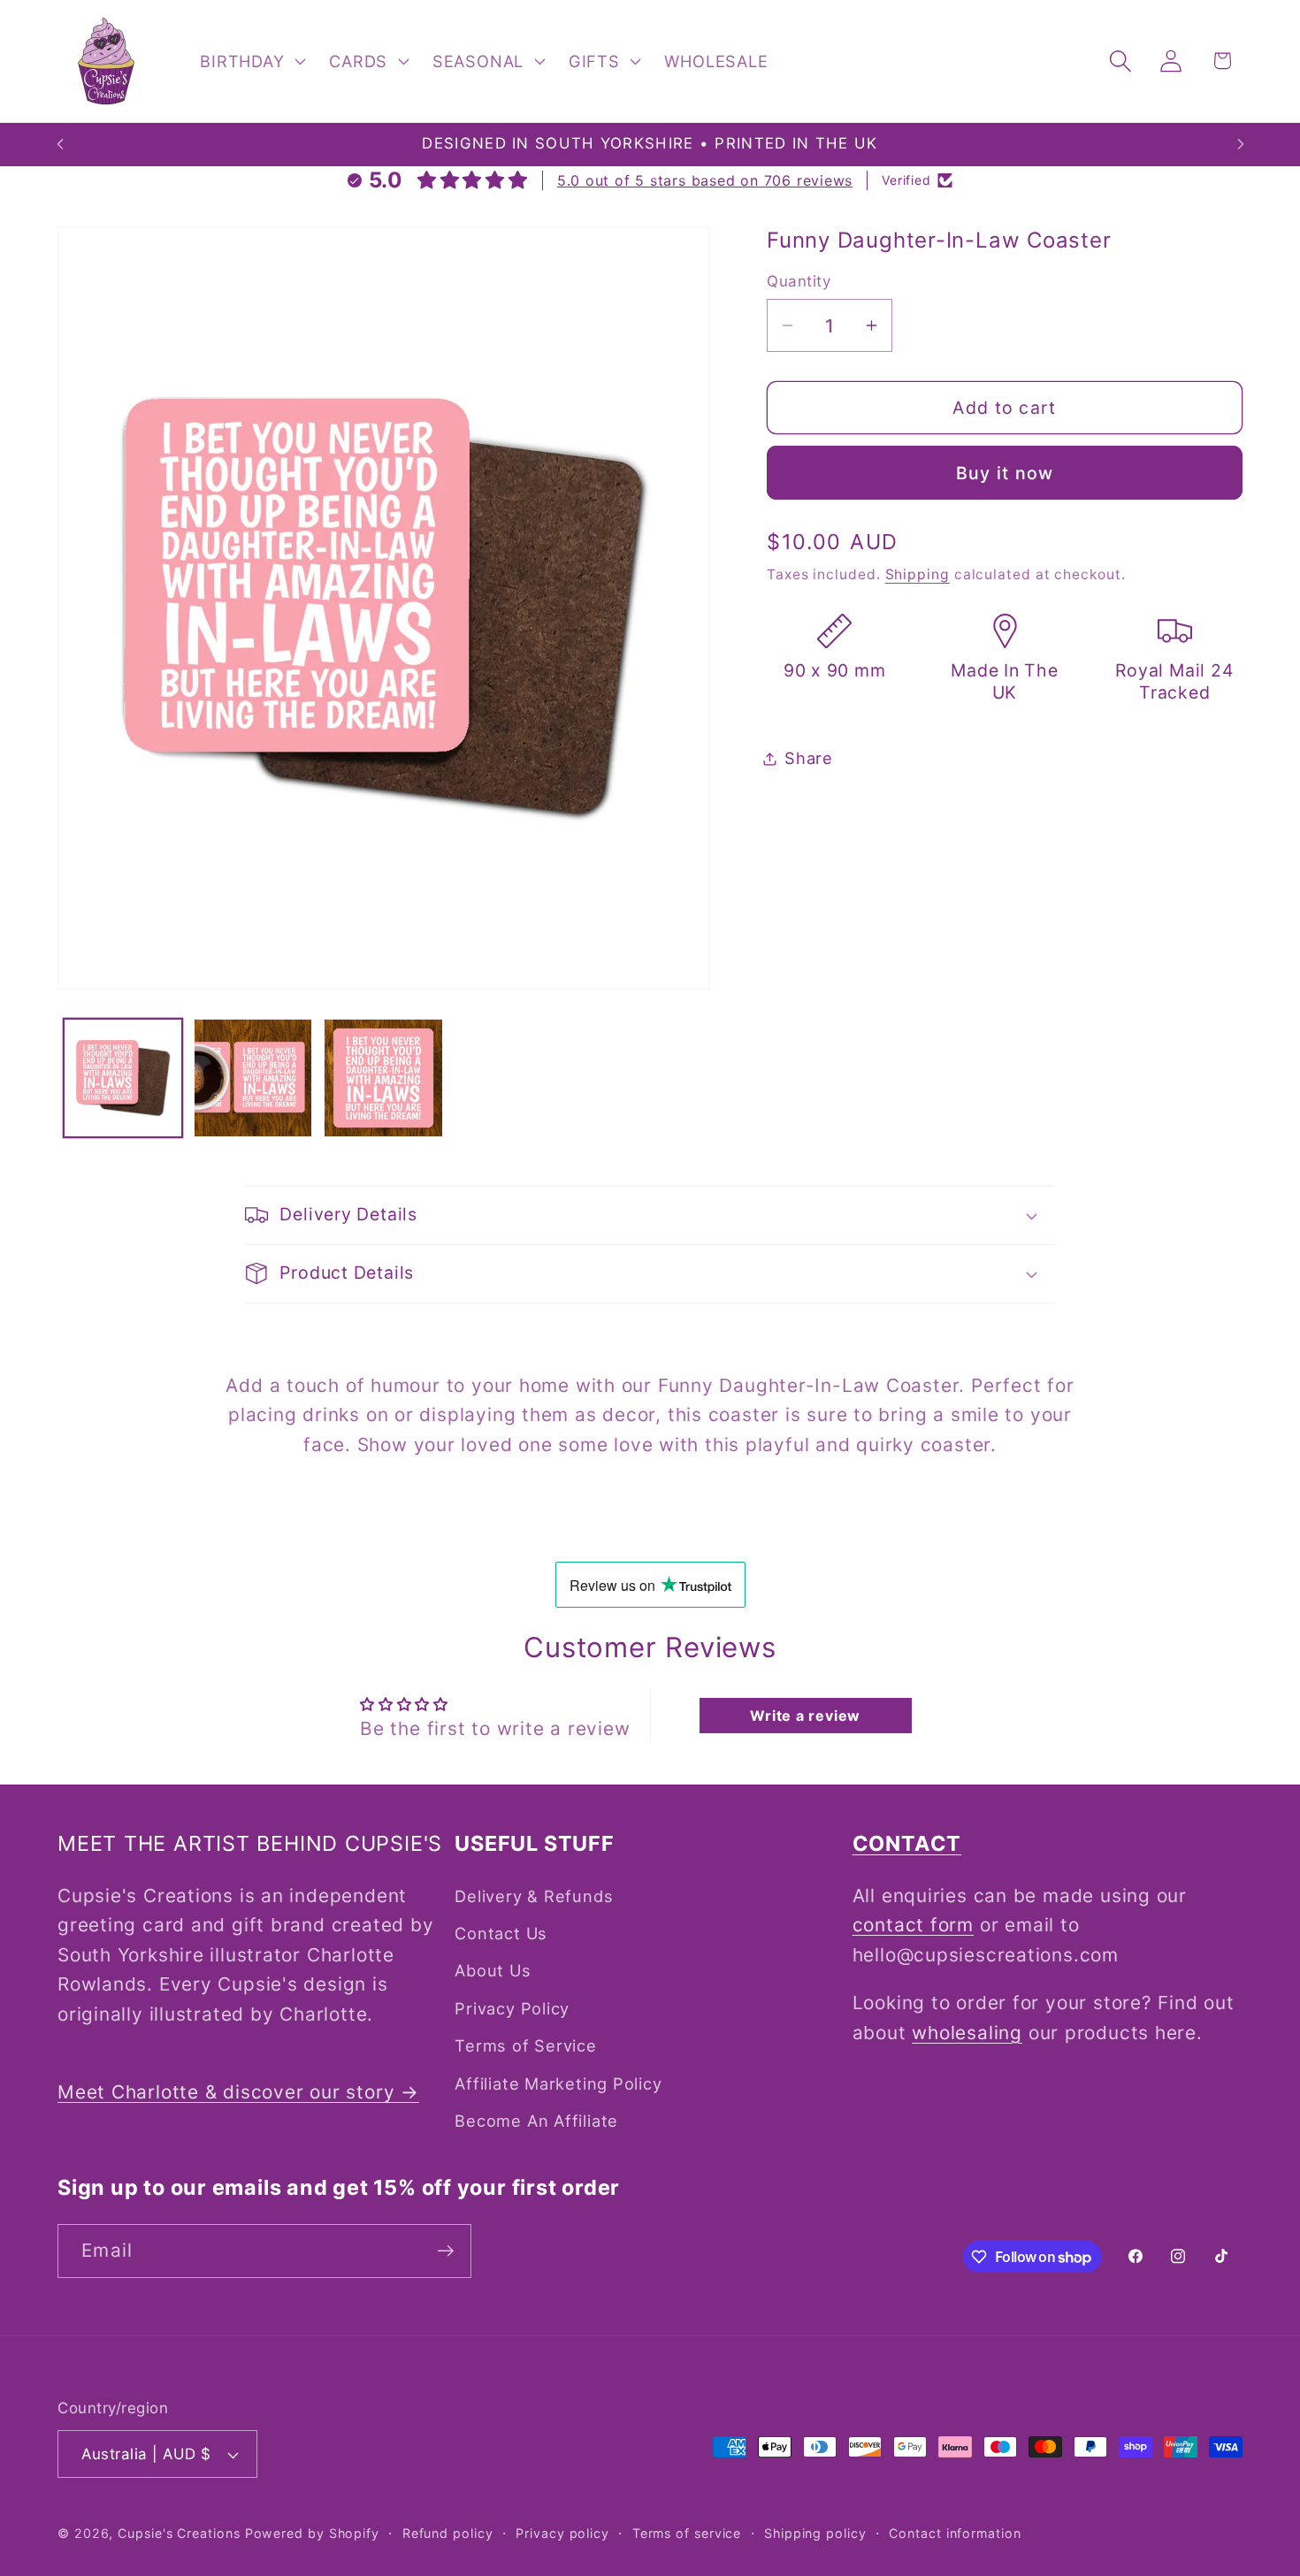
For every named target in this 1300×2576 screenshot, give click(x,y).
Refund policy (448, 2533)
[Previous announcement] (60, 145)
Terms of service (687, 2533)
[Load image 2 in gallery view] (253, 1078)
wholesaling (967, 2033)
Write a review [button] (805, 1716)
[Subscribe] (445, 2251)
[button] (251, 61)
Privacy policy (562, 2533)
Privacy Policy (512, 2008)
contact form (913, 1925)
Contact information (955, 2533)
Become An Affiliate (536, 2121)
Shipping (918, 574)
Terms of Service (525, 2045)
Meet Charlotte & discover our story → (238, 2092)
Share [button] (809, 758)
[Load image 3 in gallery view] (383, 1078)
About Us (493, 1970)
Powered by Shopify (312, 2533)
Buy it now (1005, 473)
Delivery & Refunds (534, 1896)
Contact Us (501, 1933)
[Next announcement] (1241, 145)
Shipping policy (815, 2533)
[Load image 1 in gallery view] (123, 1078)
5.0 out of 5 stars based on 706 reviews (705, 180)
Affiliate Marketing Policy (558, 2083)
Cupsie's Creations (179, 2533)
